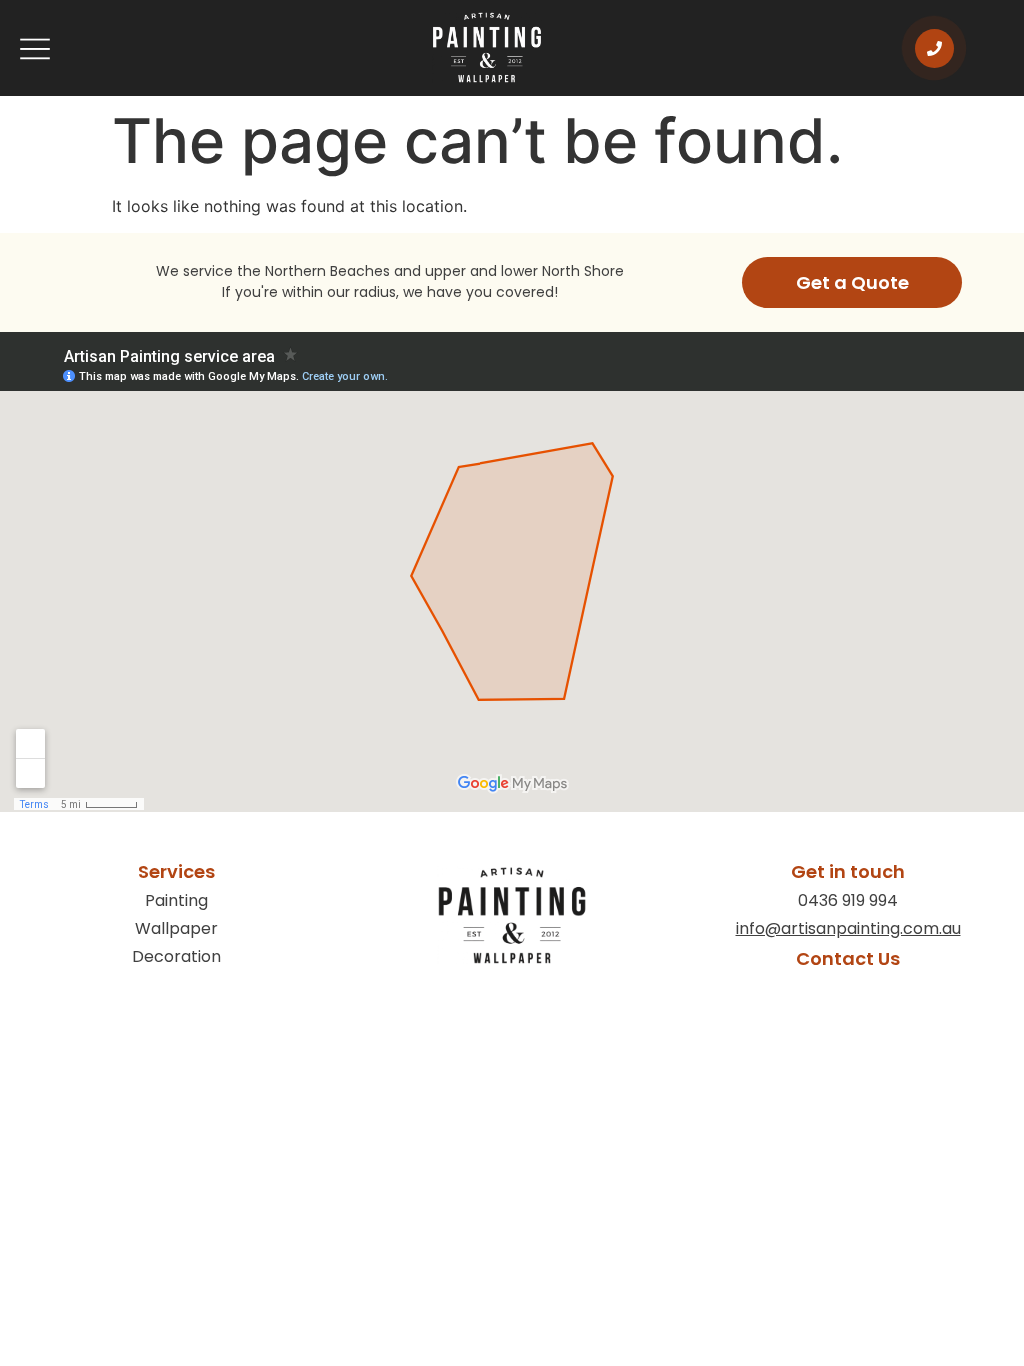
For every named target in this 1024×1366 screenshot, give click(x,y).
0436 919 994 (848, 900)
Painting (176, 900)
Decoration (176, 956)
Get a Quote (852, 282)
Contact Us (848, 958)
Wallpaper (176, 928)
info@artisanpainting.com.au (848, 928)
